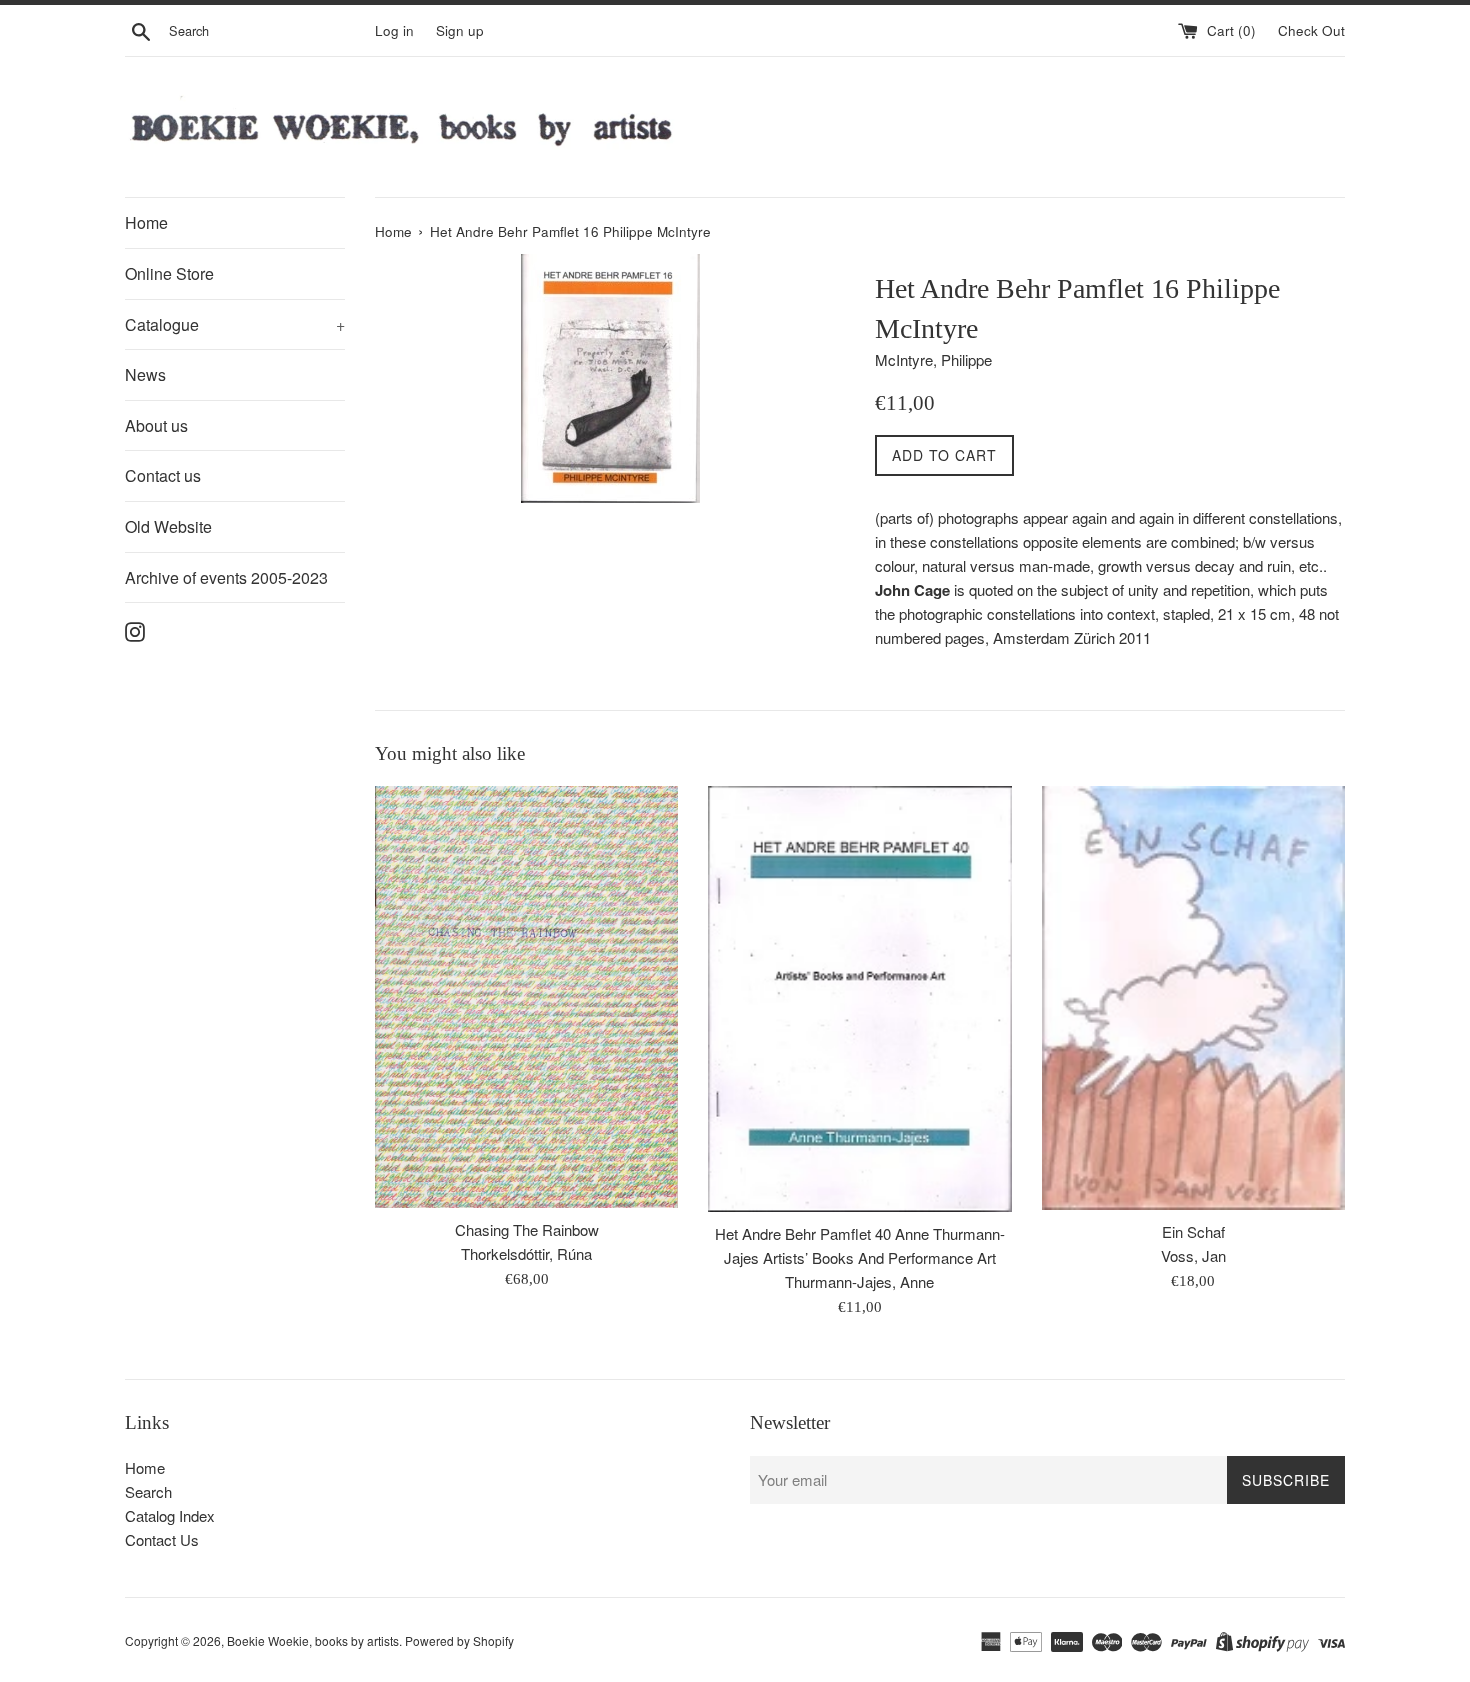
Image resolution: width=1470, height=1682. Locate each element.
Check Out (1311, 30)
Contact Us (162, 1539)
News (145, 374)
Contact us (163, 475)
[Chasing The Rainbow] (526, 997)
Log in (394, 30)
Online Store (169, 273)
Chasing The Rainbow (527, 1229)
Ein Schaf (1193, 1231)
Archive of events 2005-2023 (226, 577)
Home (146, 222)
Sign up (460, 30)
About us (156, 425)
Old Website (168, 526)
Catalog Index (170, 1515)
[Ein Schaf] (1193, 998)
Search (148, 1491)
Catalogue (235, 324)
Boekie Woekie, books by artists (313, 1640)
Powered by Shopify (459, 1640)
